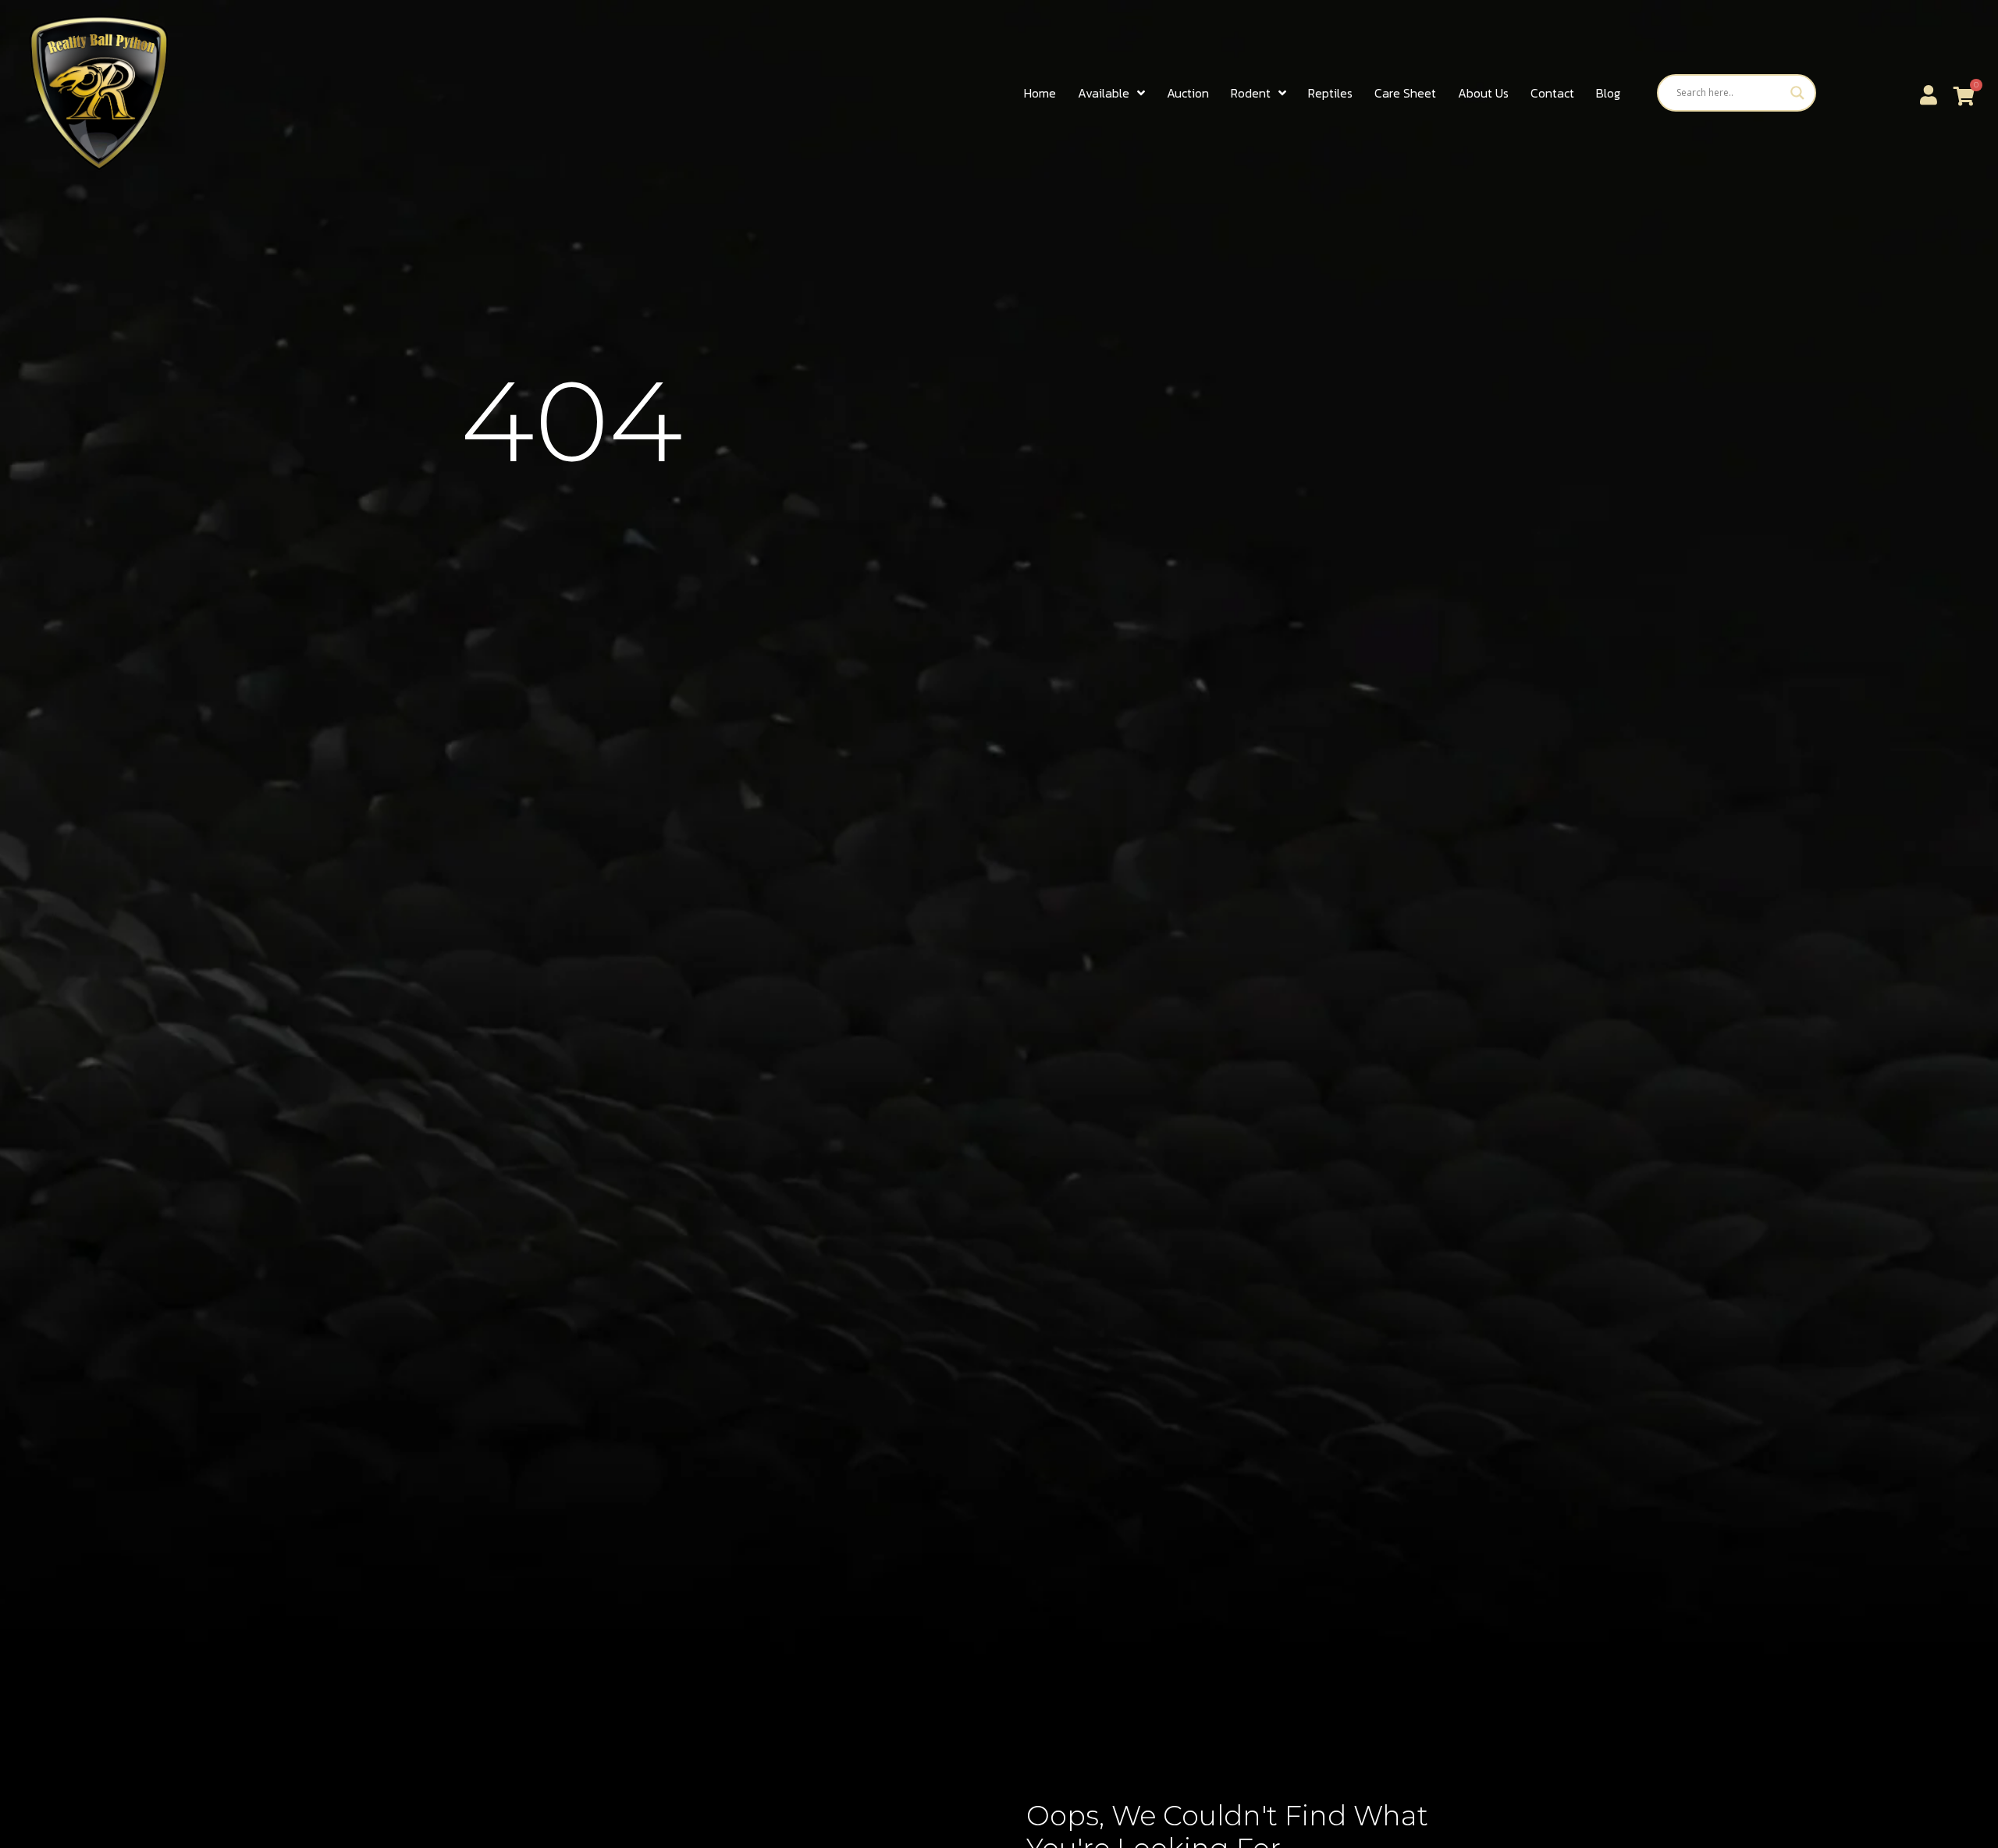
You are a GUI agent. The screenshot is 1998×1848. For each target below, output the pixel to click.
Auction (1188, 93)
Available (1104, 93)
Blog (1608, 93)
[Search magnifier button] (1797, 93)
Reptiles (1330, 93)
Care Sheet (1405, 93)
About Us (1483, 93)
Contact (1552, 93)
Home (1040, 93)
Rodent (1251, 93)
